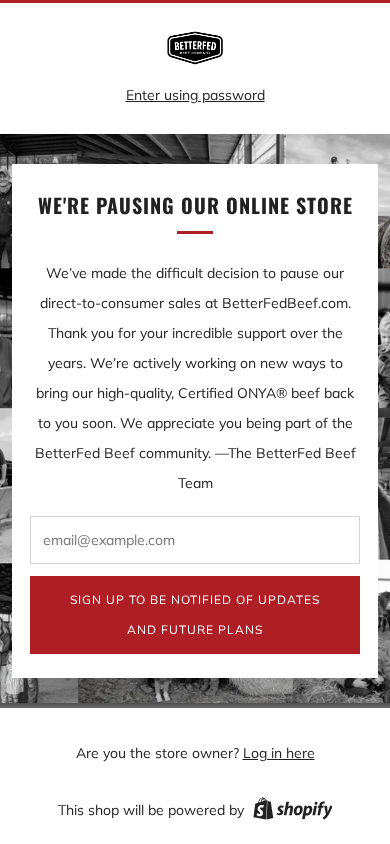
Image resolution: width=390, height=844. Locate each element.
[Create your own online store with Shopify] (293, 812)
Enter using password (195, 95)
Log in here (279, 753)
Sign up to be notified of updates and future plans (195, 614)
